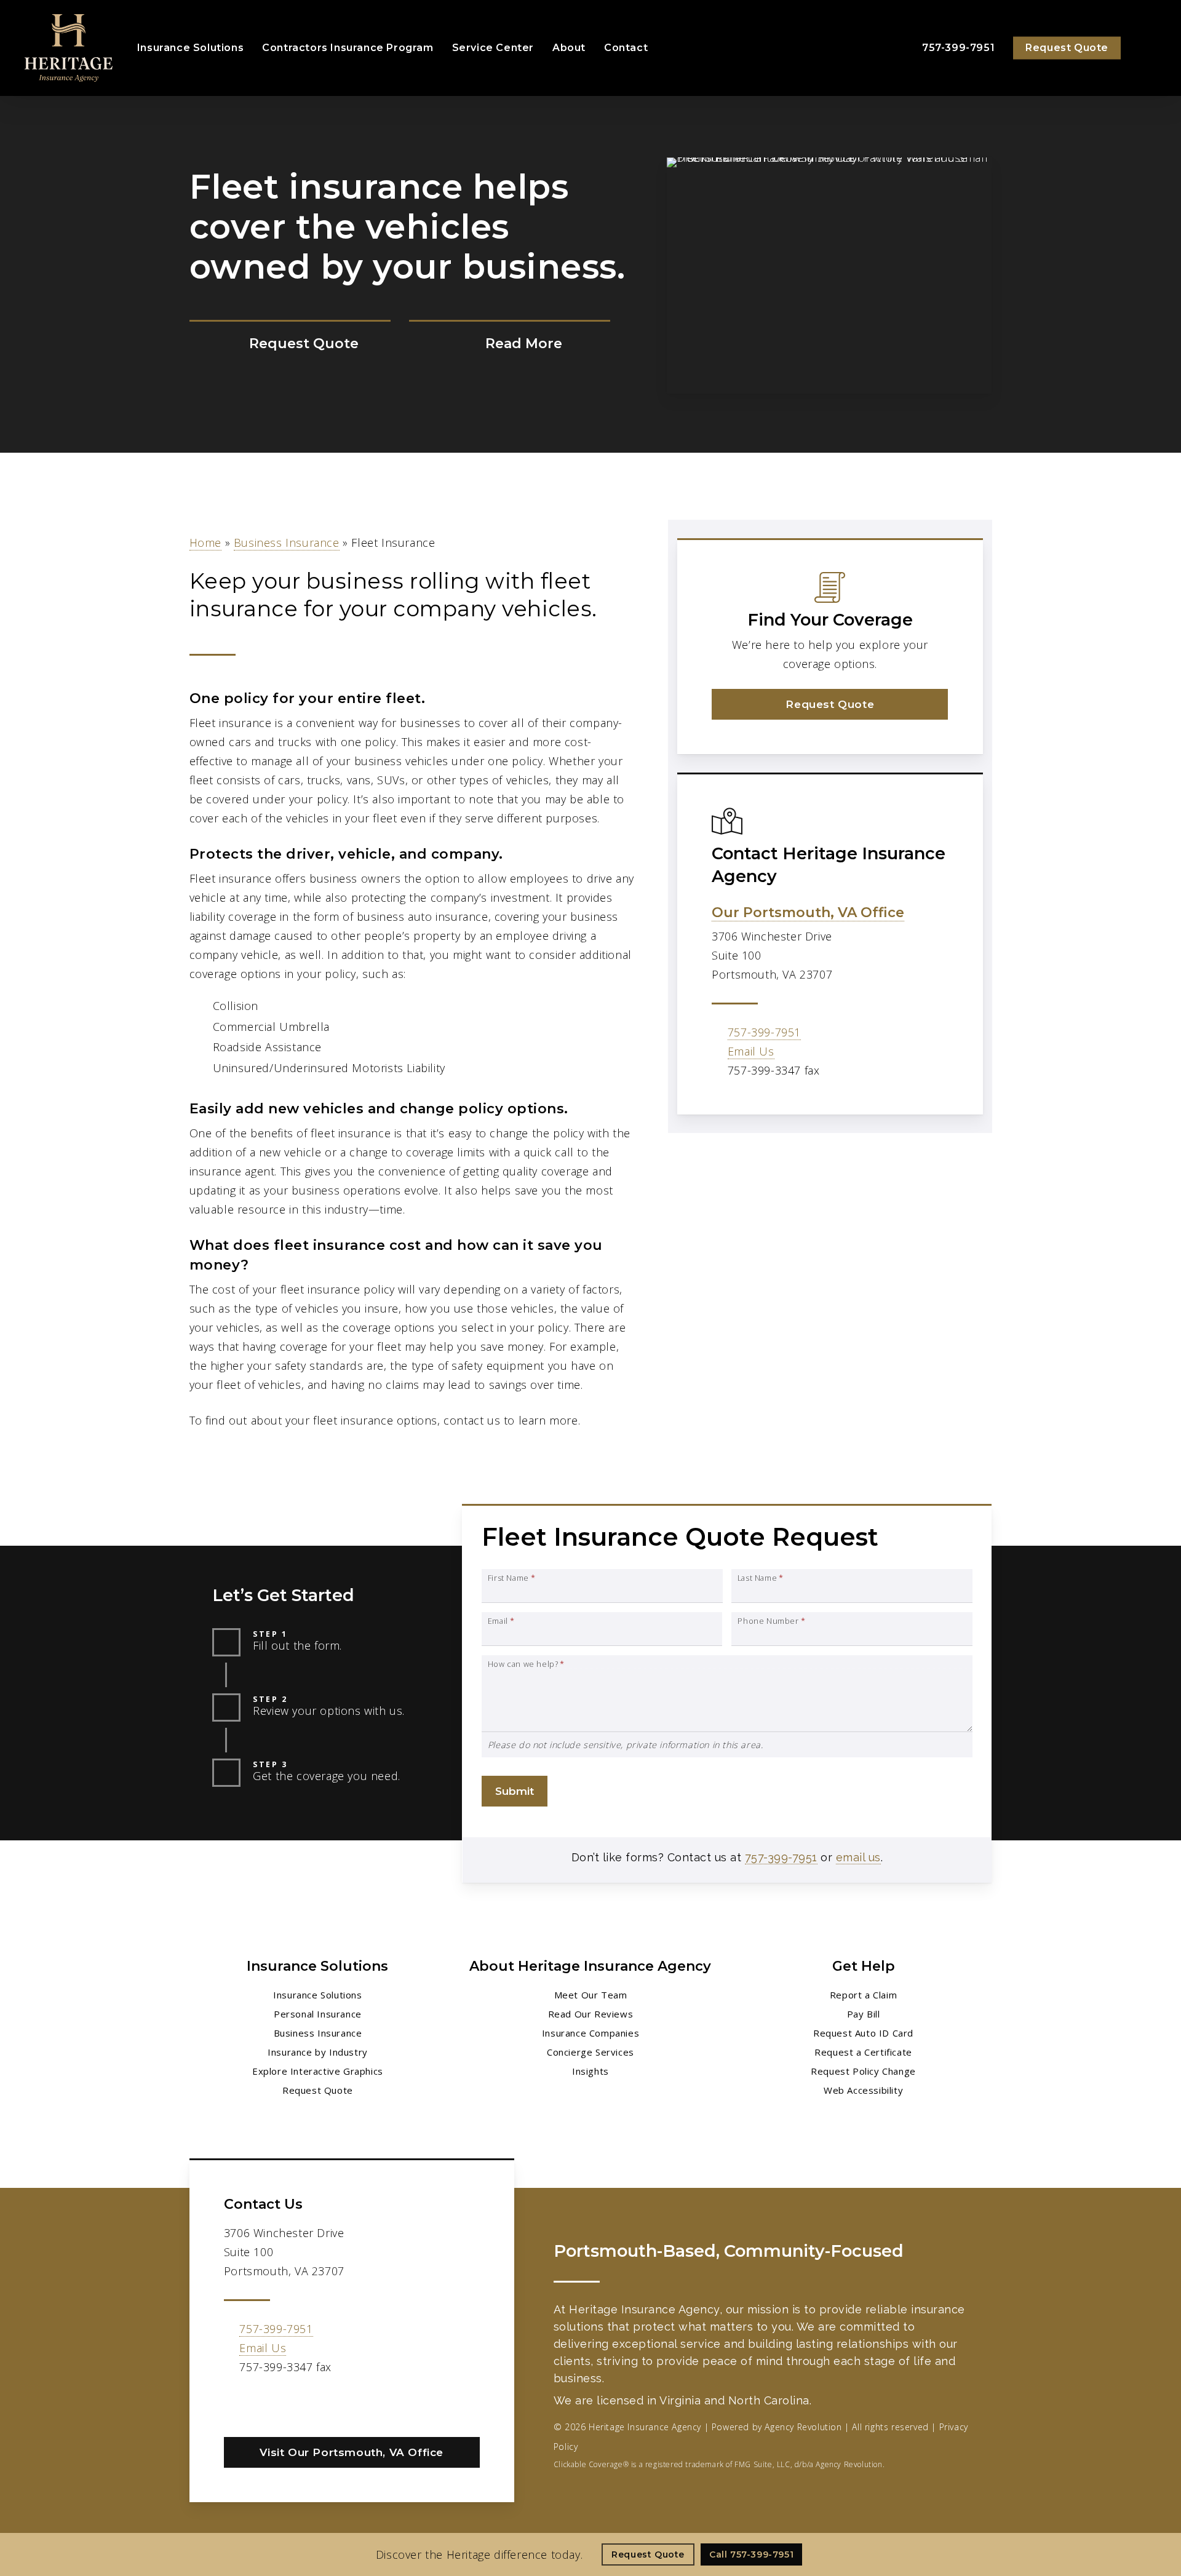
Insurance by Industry (318, 2052)
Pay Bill (864, 2014)
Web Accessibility (863, 2090)
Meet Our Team (591, 1995)
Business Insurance (287, 543)
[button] (830, 704)
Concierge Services (590, 2052)
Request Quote (318, 2090)
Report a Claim (863, 1995)
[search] (1149, 48)
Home (205, 543)
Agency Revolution (803, 2427)
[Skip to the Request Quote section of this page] (290, 344)
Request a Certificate (863, 2052)
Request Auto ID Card (863, 2033)
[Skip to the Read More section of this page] (510, 344)
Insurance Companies (590, 2033)
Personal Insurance (318, 2014)
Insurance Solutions (317, 1995)
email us (858, 1857)
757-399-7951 (764, 1032)
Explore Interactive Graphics (318, 2071)
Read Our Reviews (591, 2014)
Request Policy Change (863, 2071)
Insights (590, 2071)
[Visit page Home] (69, 48)
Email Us (751, 1051)
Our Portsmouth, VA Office (808, 912)
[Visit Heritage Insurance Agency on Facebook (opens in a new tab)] (235, 2403)
